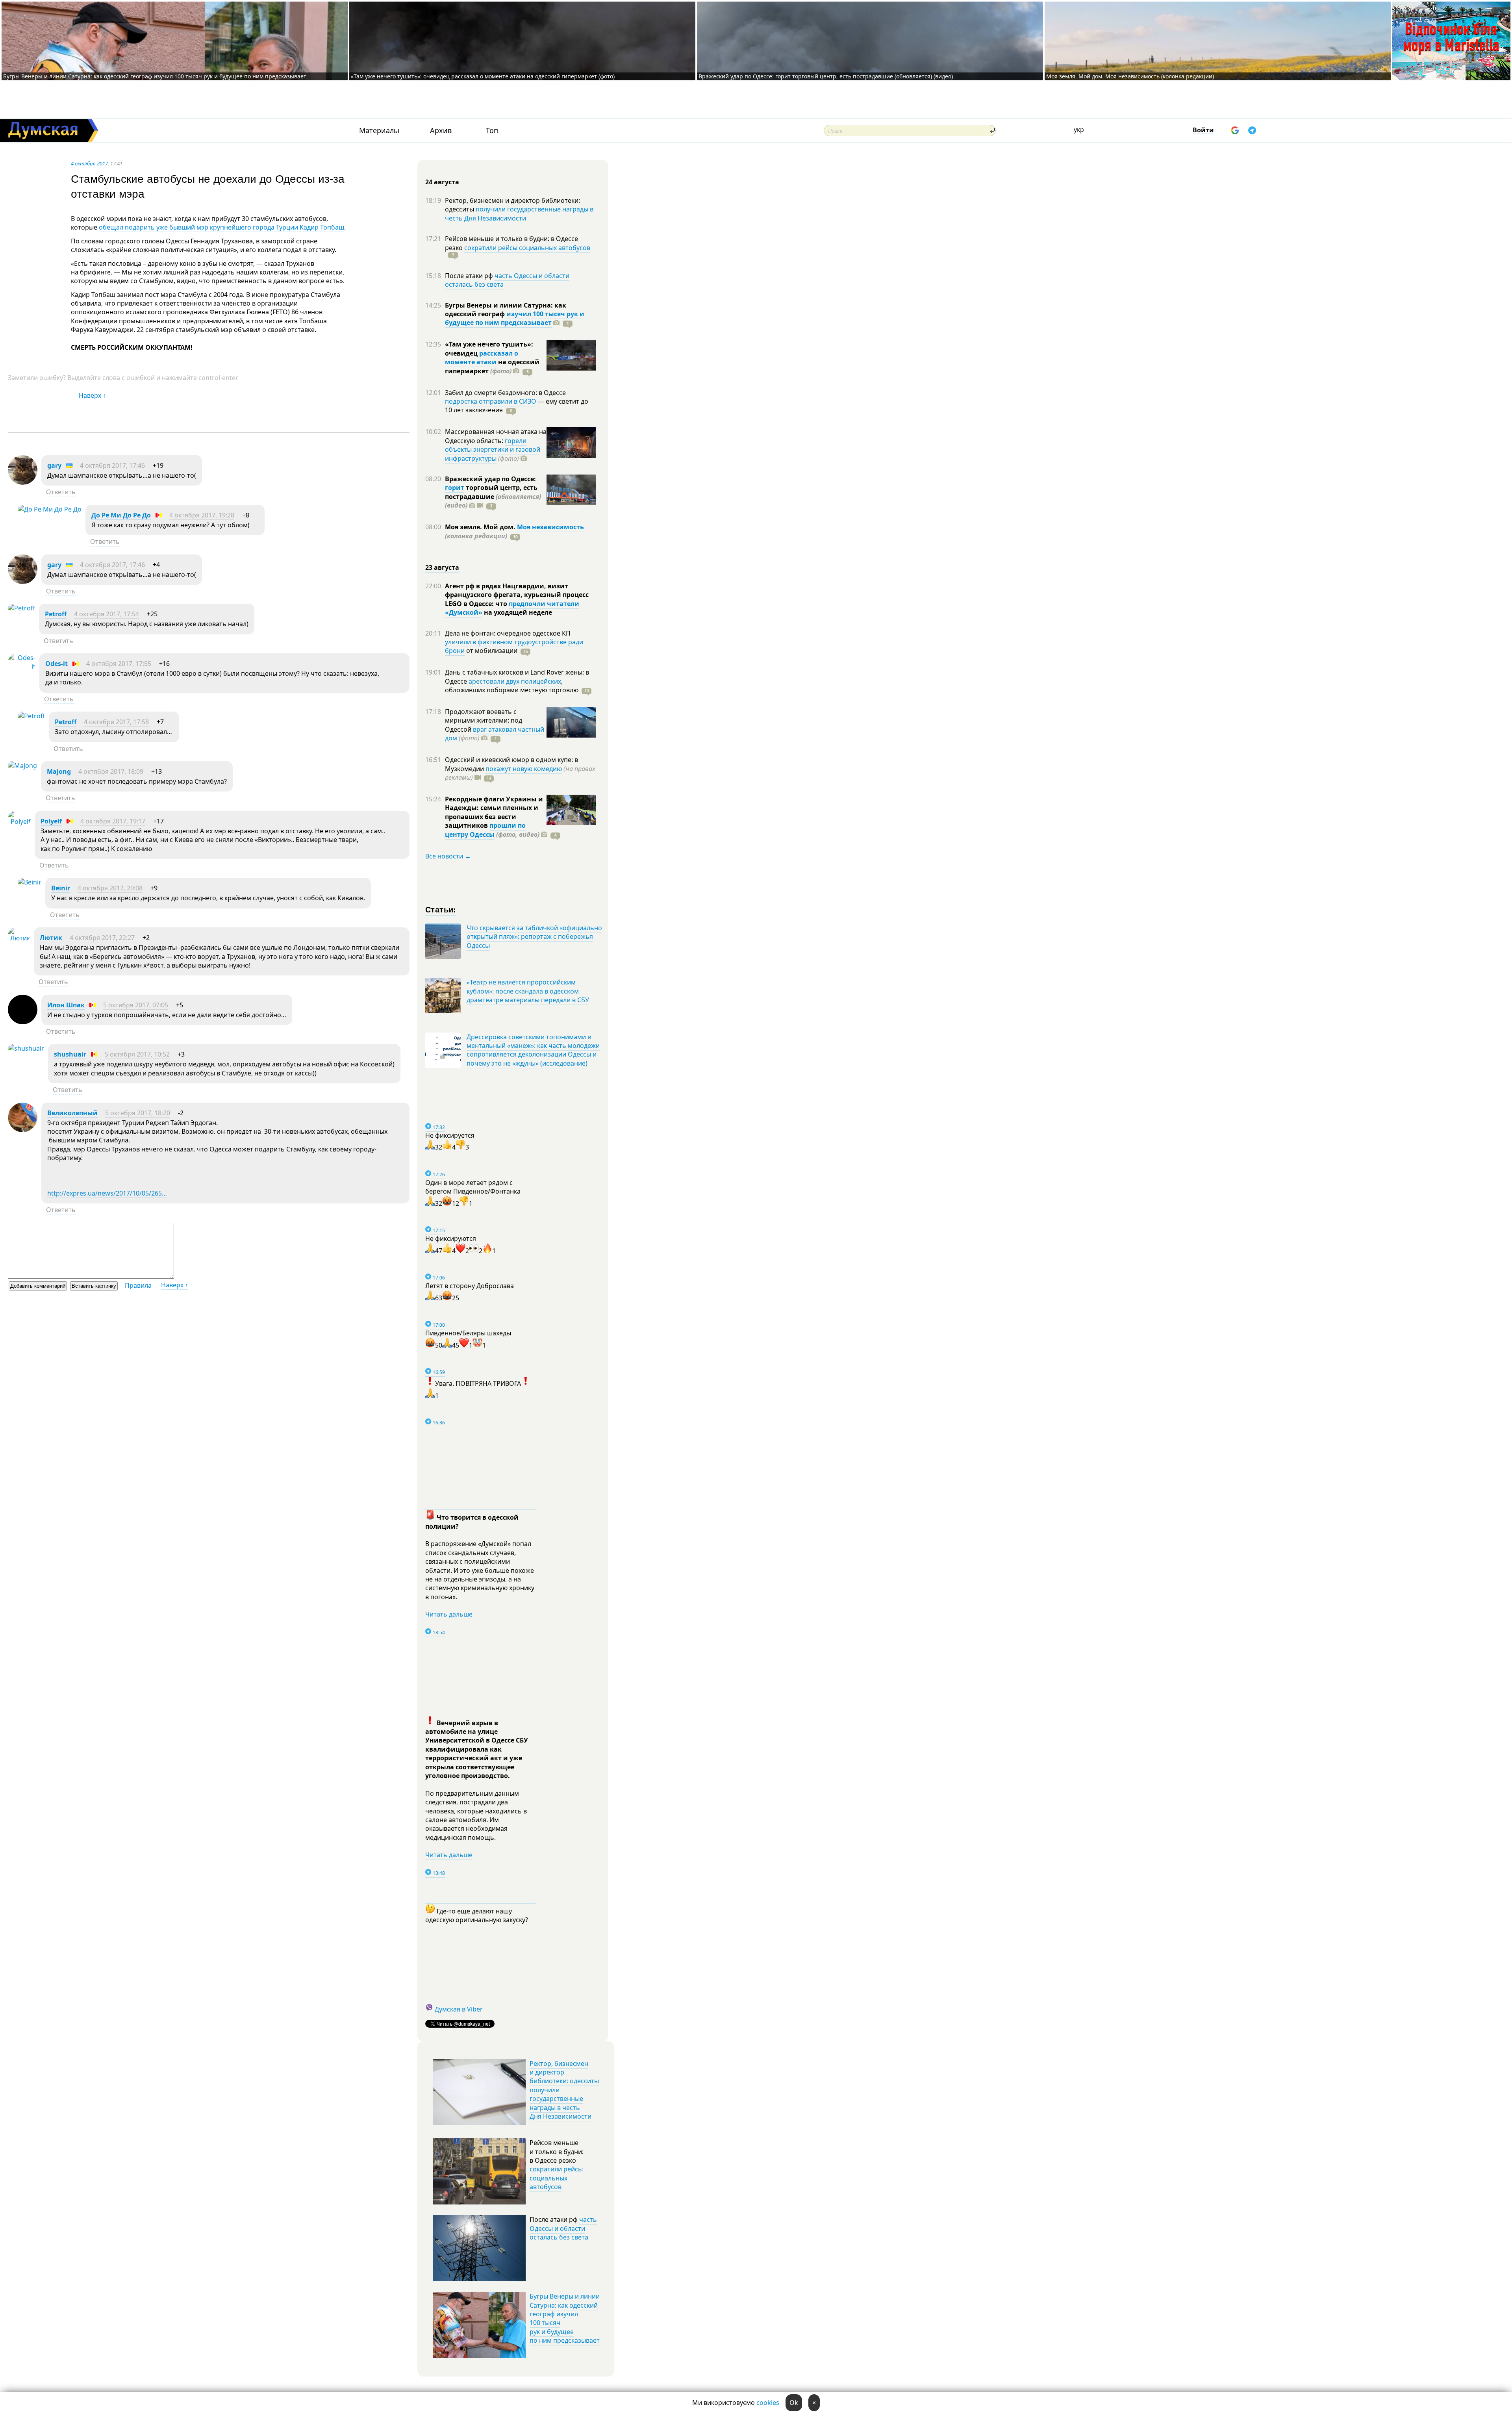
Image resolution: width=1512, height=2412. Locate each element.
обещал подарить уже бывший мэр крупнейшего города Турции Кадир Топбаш (221, 227)
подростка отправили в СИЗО (491, 401)
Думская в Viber (459, 2009)
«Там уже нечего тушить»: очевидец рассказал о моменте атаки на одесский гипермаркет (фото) (483, 76)
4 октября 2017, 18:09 (111, 771)
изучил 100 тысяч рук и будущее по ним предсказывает (515, 318)
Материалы (379, 131)
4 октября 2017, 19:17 (113, 821)
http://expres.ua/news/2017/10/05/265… (107, 1193)
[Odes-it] (22, 666)
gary (54, 465)
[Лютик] (19, 938)
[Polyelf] (19, 821)
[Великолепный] (23, 1130)
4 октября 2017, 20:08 (110, 888)
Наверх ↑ (92, 395)
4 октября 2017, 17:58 (116, 722)
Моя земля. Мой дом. (481, 527)
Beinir (61, 888)
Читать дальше (449, 1614)
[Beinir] (30, 882)
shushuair (70, 1054)
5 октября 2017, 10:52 (137, 1054)
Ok (794, 2403)
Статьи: (441, 909)
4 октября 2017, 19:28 (202, 515)
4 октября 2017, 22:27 (102, 938)
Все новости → (448, 856)
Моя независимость (550, 527)
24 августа (442, 182)
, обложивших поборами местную (512, 686)
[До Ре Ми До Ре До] (50, 509)
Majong (59, 771)
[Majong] (22, 766)
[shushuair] (26, 1048)
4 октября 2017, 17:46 (112, 465)
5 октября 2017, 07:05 (136, 1005)
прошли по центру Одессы (485, 830)
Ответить (61, 492)
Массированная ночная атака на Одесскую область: (496, 436)
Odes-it (57, 664)
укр (1079, 130)
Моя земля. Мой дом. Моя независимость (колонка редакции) (1130, 76)
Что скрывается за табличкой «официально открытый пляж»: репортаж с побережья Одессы (534, 937)
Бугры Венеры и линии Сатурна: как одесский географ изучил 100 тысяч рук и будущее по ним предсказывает (155, 76)
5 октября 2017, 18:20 (138, 1113)
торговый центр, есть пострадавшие (493, 496)
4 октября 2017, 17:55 (119, 664)
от (491, 651)
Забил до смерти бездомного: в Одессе (505, 393)
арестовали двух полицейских (515, 681)
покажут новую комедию (524, 769)
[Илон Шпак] (23, 1022)
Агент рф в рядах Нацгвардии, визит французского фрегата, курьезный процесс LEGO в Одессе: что (517, 595)
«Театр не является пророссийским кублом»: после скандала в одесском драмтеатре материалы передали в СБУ (528, 991)
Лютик (51, 938)
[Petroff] (21, 608)
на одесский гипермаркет (492, 366)
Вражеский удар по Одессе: (490, 479)
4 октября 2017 (89, 163)
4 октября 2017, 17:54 (107, 614)
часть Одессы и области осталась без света (507, 280)
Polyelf (51, 821)
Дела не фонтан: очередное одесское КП (508, 633)
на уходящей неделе (517, 612)
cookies (768, 2403)
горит (455, 488)
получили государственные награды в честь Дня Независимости (519, 213)
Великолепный (72, 1113)
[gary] (23, 482)
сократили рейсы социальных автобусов (527, 248)
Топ (492, 131)
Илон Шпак (66, 1005)
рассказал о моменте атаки (482, 358)
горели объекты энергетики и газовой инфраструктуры (493, 450)
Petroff (56, 614)
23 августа (442, 567)
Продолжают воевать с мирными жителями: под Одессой (484, 720)
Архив (441, 131)
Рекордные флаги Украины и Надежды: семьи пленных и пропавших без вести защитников (494, 812)
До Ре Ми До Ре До (121, 515)
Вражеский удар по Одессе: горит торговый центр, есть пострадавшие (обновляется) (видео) (826, 76)
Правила (138, 1285)
